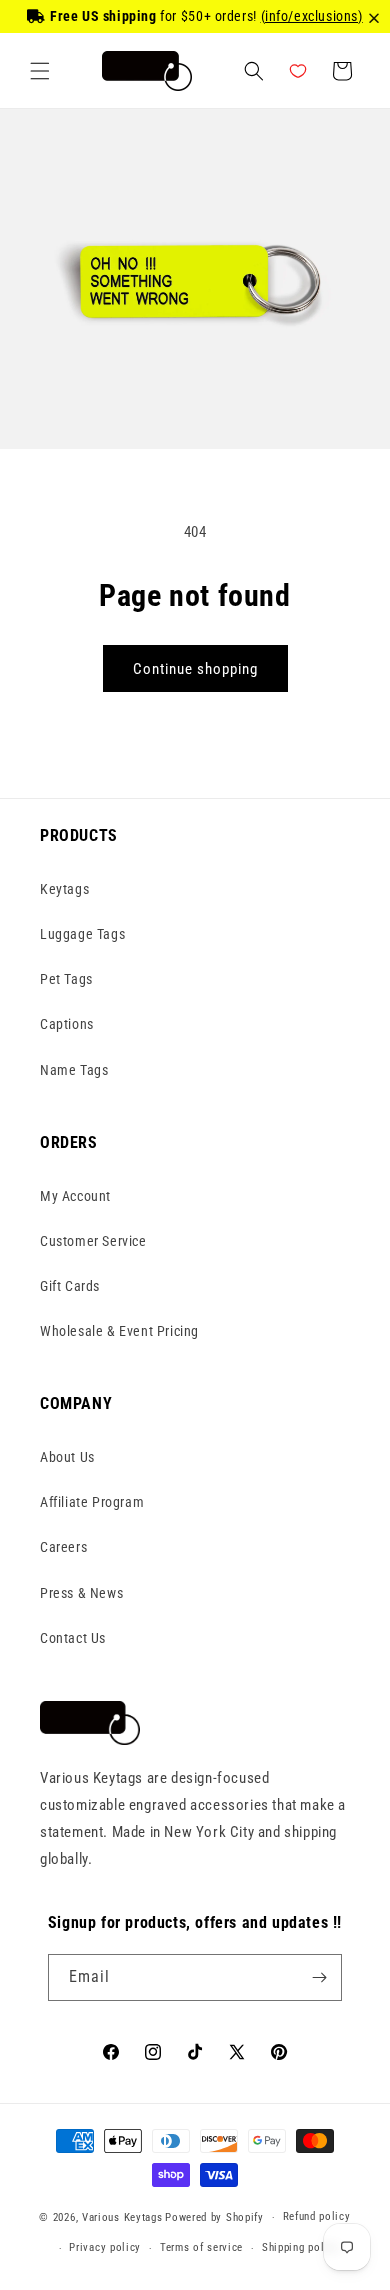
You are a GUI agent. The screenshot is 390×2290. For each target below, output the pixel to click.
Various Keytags (122, 2217)
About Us (67, 1457)
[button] (40, 71)
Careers (63, 1547)
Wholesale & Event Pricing (119, 1331)
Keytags (64, 889)
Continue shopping (195, 669)
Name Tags (74, 1070)
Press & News (81, 1593)
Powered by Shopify (214, 2217)
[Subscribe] (319, 1977)
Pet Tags (66, 979)
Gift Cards (70, 1286)
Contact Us (73, 1638)
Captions (67, 1024)
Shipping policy (301, 2247)
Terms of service (201, 2247)
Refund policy (317, 2216)
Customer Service (93, 1241)
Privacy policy (105, 2247)
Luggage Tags (82, 934)
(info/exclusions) (312, 16)
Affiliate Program (92, 1502)
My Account (75, 1196)
